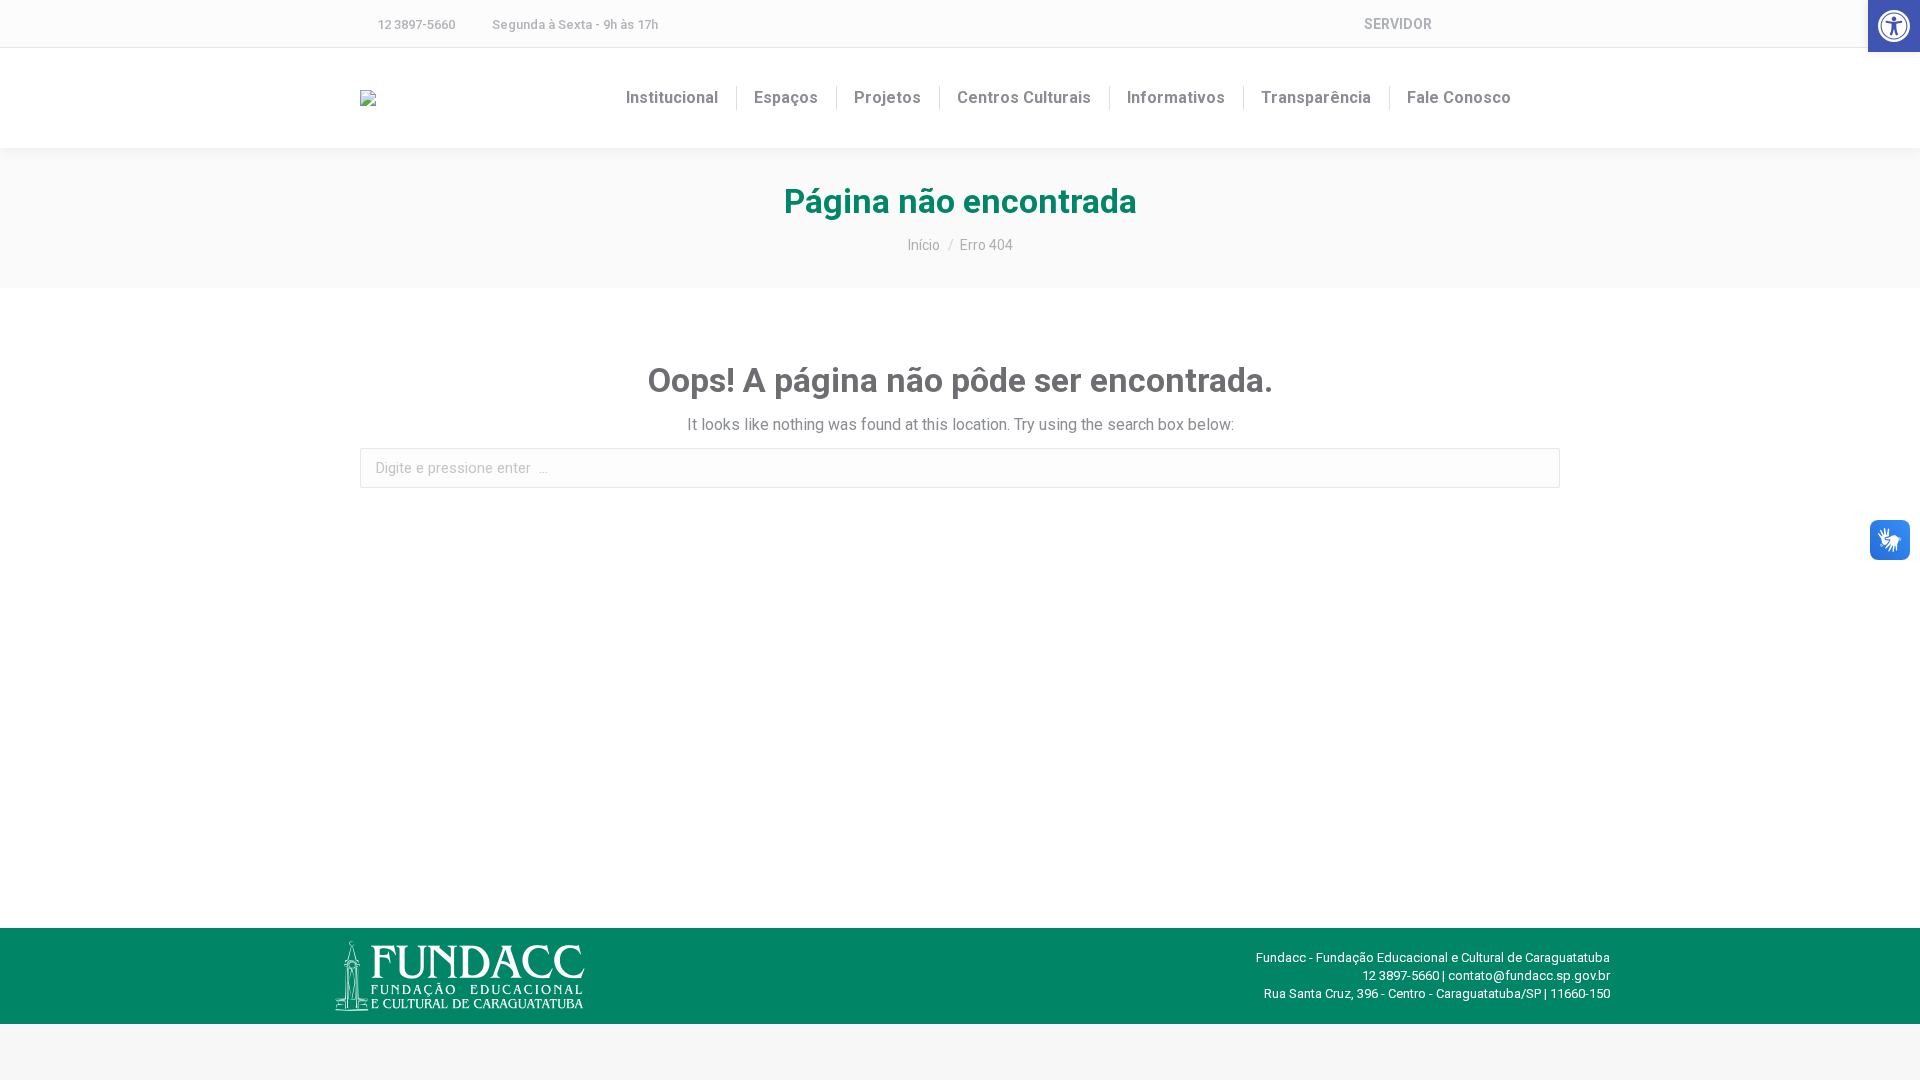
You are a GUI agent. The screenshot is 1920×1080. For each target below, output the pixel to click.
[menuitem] (672, 98)
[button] (1894, 26)
